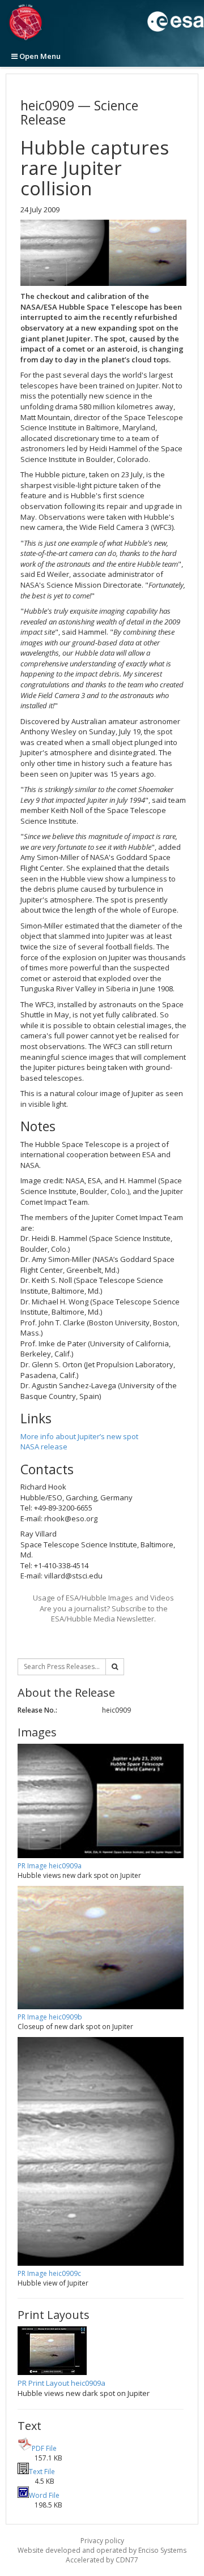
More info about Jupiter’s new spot (79, 1436)
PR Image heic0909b (50, 2017)
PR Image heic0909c (49, 2273)
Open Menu (39, 56)
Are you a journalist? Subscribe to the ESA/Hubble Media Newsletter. (104, 1614)
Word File (44, 2495)
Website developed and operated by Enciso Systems (102, 2550)
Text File (42, 2472)
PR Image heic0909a (50, 1866)
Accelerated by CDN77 (102, 2560)
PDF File (44, 2448)
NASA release (44, 1447)
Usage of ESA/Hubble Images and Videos (103, 1598)
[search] (115, 1667)
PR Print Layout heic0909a (61, 2383)
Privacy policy (102, 2541)
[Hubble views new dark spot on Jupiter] (103, 253)
